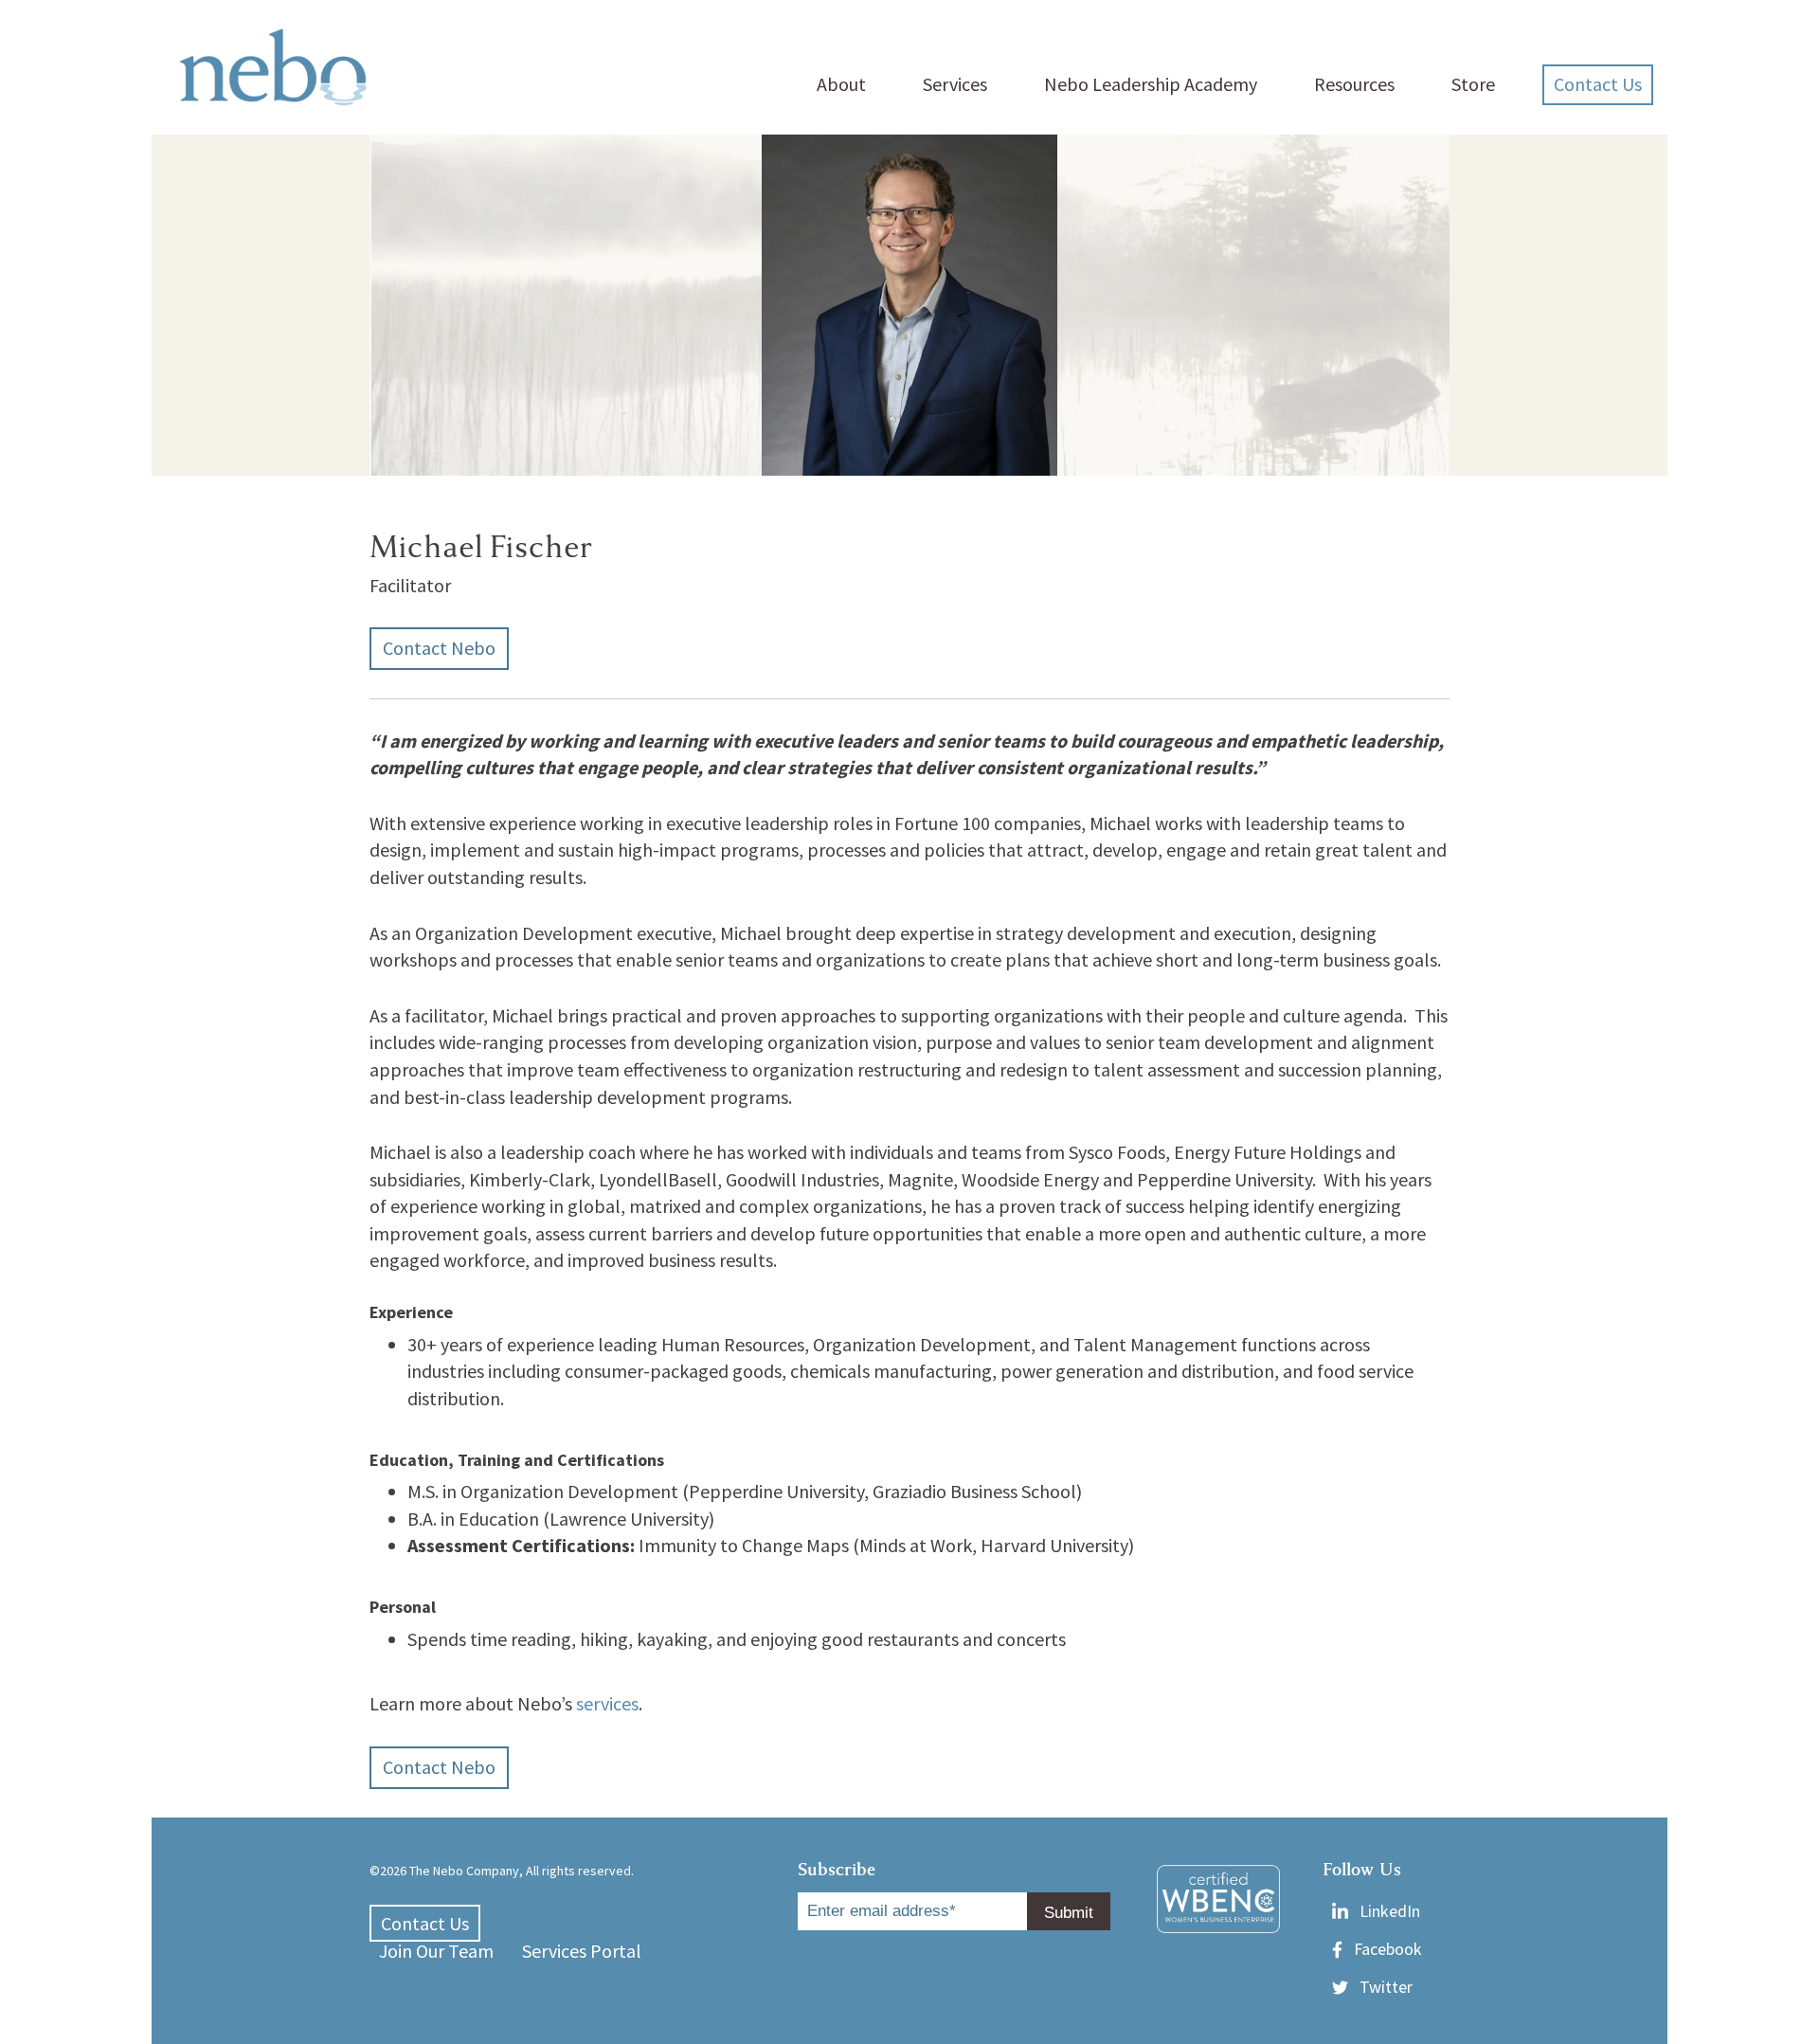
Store (1473, 84)
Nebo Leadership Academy (1151, 84)
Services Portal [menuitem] (582, 1951)
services (607, 1703)
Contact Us (1598, 84)
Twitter (1386, 1987)
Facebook (1388, 1949)
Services (955, 84)
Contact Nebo (439, 648)
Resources (1354, 84)
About (841, 84)
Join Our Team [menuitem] (436, 1951)
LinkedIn (1390, 1911)
